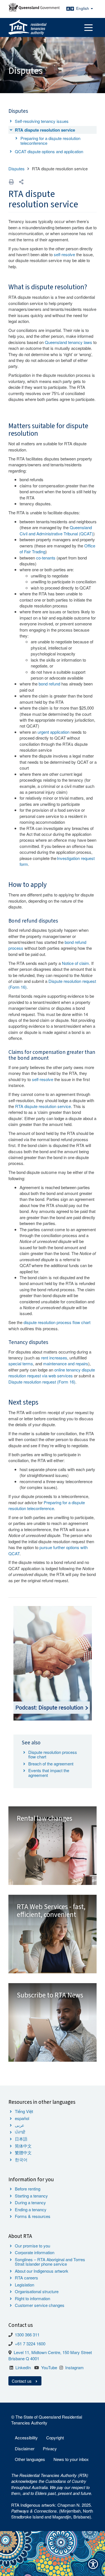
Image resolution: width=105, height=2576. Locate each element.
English (83, 8)
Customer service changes (40, 2305)
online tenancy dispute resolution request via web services (52, 1373)
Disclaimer (25, 2448)
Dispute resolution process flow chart (53, 1754)
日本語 (21, 2139)
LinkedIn (23, 2367)
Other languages (30, 2459)
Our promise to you (32, 2246)
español (22, 2118)
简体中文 (23, 2146)
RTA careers (26, 2278)
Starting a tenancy (31, 2196)
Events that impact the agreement (49, 1773)
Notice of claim (75, 963)
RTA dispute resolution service (45, 130)
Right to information (32, 2298)
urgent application (53, 732)
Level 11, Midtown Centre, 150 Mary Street (53, 2352)
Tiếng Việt (24, 2111)
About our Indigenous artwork (42, 2271)
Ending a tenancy (31, 2209)
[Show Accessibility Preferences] (93, 2564)
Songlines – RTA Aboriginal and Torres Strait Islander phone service (50, 2262)
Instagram (74, 2367)
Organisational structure (37, 2291)
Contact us (22, 2381)
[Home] (27, 27)
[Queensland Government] (34, 7)
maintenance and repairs (66, 1363)
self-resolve (64, 254)
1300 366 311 (27, 2335)
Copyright (55, 2438)
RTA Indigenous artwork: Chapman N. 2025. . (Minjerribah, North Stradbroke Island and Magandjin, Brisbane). (52, 2511)
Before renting (28, 2189)
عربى (20, 2125)
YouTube (49, 2367)
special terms (21, 1363)
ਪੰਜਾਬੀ (20, 2132)
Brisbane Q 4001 (24, 2358)
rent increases (54, 1358)
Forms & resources (33, 2216)
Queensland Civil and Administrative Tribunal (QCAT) (56, 530)
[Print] (11, 182)
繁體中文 (23, 2152)
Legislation (25, 2285)
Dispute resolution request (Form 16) (42, 1382)
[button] (21, 182)
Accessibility (26, 2438)
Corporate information (35, 2252)
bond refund (49, 684)
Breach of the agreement (51, 1764)
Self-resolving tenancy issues (42, 121)
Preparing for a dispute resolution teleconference (50, 141)
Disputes (17, 168)
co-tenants (46, 558)
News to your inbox (71, 2459)
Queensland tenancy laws (68, 342)
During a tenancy (30, 2202)
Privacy (50, 2448)
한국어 (21, 2159)
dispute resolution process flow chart (57, 1322)
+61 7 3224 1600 (30, 2344)
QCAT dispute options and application (49, 151)
